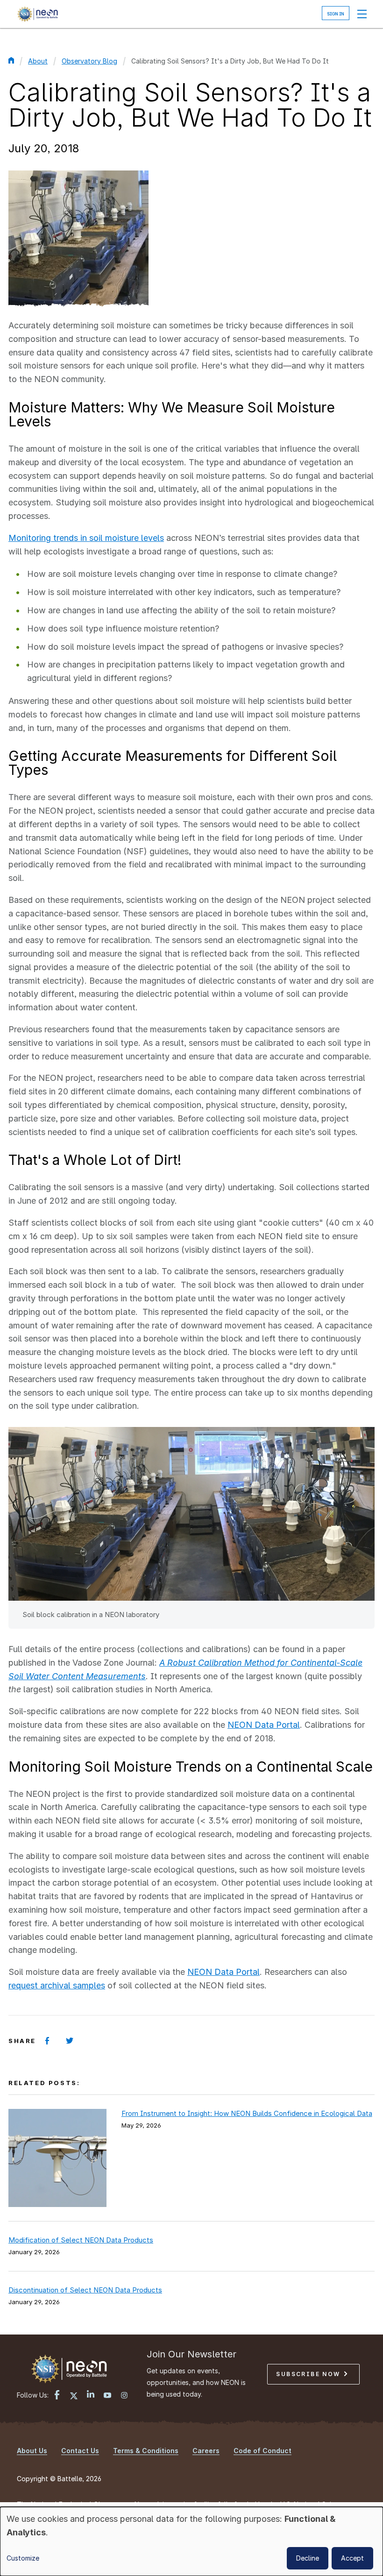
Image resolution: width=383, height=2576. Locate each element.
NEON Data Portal (264, 1725)
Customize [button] (23, 2558)
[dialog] (191, 2541)
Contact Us (80, 2451)
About (38, 61)
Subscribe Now (309, 2374)
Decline (308, 2558)
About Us (32, 2451)
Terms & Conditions (146, 2451)
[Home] (37, 14)
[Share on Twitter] (70, 2041)
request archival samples (57, 1985)
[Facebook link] (57, 2396)
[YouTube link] (107, 2396)
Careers (206, 2451)
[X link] (74, 2396)
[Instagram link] (124, 2396)
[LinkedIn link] (91, 2395)
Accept (352, 2558)
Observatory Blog (89, 61)
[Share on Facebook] (47, 2041)
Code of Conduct (262, 2451)
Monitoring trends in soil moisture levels (86, 538)
